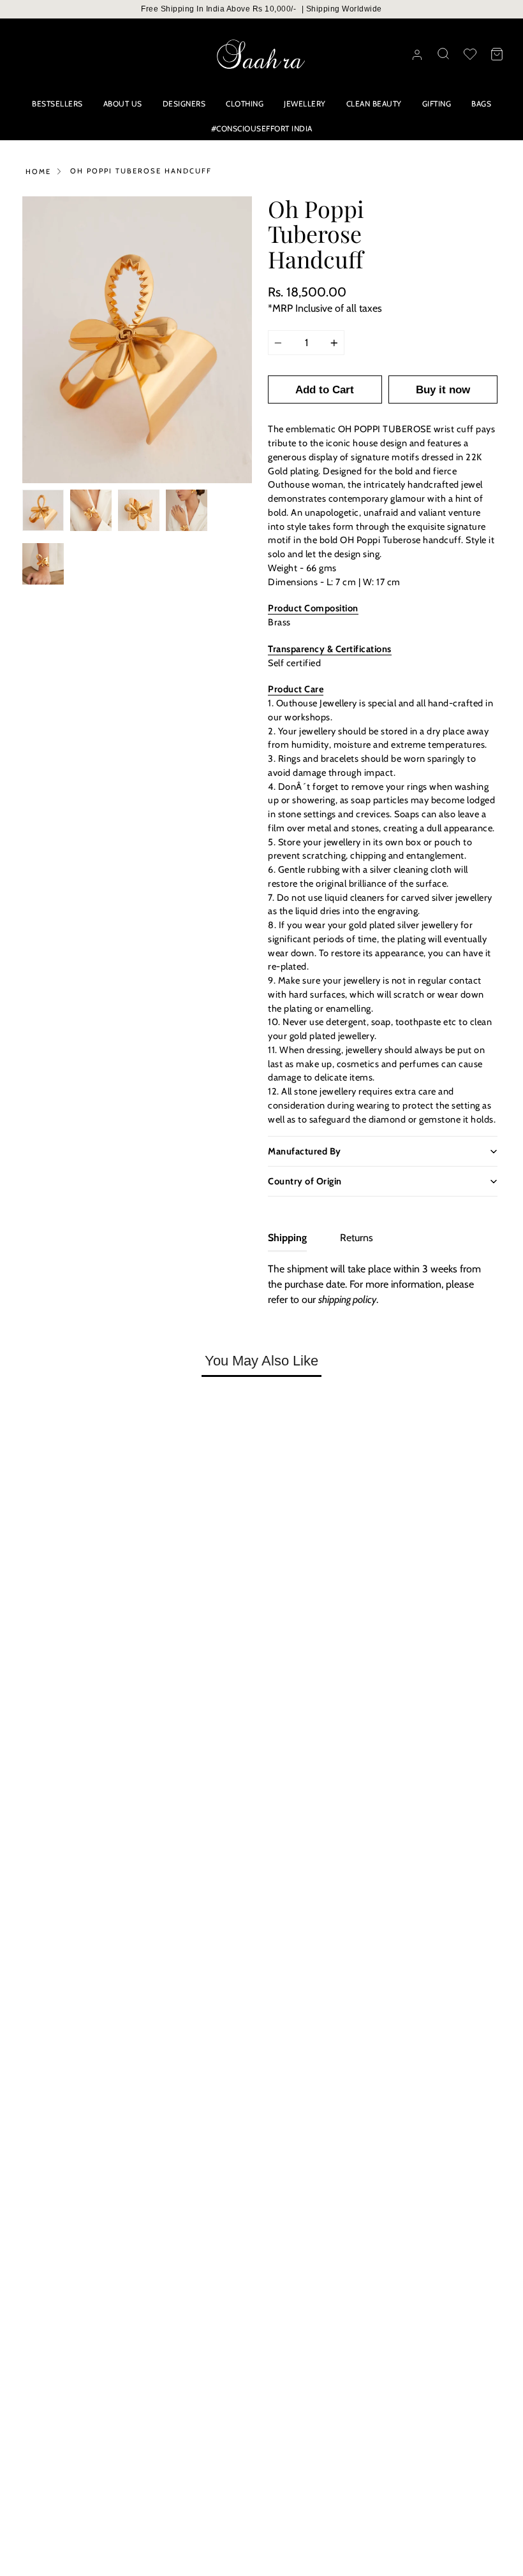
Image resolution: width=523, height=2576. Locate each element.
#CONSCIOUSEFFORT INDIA (262, 128)
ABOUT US (123, 104)
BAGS (481, 104)
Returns (357, 1238)
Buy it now (443, 390)
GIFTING (437, 104)
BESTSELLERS (57, 104)
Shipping (287, 1238)
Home (38, 171)
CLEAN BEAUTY (374, 104)
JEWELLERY (305, 104)
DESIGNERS (184, 104)
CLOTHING (245, 104)
